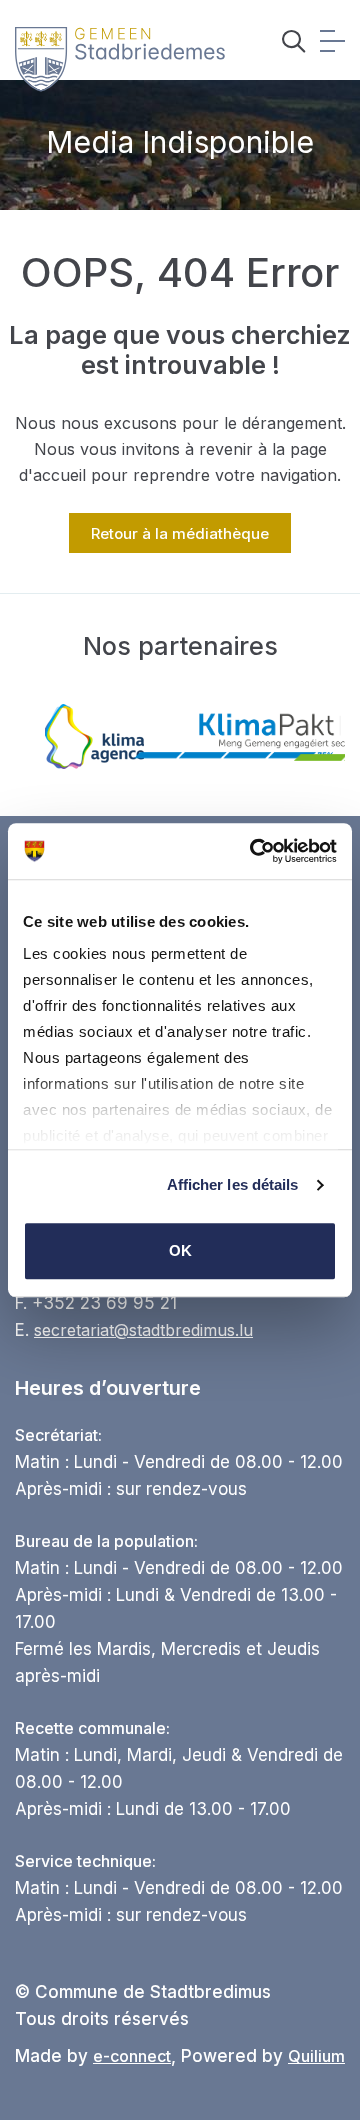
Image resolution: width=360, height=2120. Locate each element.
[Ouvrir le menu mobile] (332, 43)
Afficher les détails (233, 1184)
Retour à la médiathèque (180, 533)
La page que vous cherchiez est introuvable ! (180, 350)
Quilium (316, 2056)
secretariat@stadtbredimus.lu (143, 1330)
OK (180, 1250)
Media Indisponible (180, 142)
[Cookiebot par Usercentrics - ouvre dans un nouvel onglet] (254, 851)
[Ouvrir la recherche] (293, 43)
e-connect (132, 2056)
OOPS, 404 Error (180, 272)
